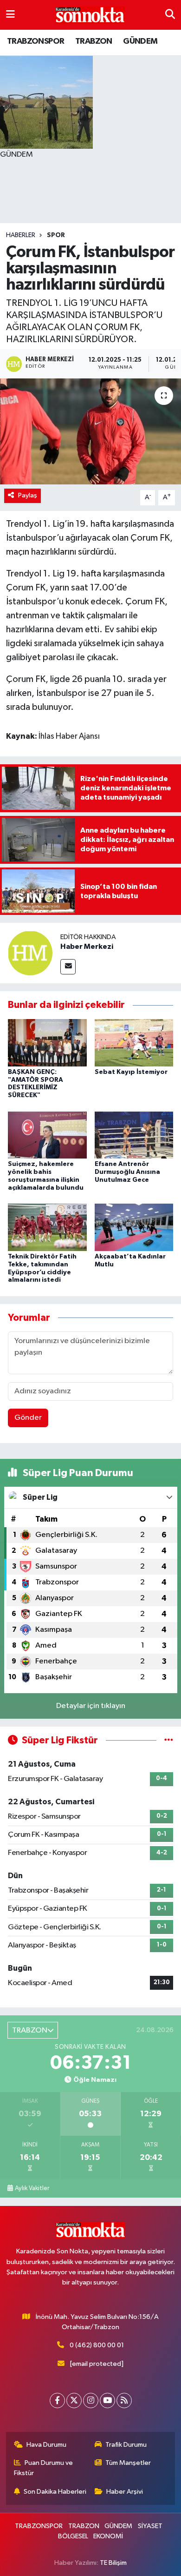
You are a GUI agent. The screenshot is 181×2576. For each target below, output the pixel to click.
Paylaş (28, 495)
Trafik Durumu (126, 2445)
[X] (74, 2401)
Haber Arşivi (125, 2492)
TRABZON (94, 41)
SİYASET (150, 2526)
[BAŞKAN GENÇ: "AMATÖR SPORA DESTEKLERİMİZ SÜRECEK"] (47, 1043)
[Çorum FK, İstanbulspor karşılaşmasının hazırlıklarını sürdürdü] (90, 432)
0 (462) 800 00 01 (97, 2345)
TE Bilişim (113, 2563)
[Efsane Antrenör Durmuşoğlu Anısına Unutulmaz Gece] (134, 1135)
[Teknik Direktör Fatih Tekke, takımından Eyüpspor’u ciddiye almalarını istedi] (47, 1227)
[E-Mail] (68, 967)
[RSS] (124, 2401)
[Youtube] (107, 2401)
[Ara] (170, 15)
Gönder (28, 1418)
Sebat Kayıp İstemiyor (131, 1072)
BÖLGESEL (73, 2536)
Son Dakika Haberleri (55, 2492)
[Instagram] (91, 2401)
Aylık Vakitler (32, 2188)
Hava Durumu (46, 2445)
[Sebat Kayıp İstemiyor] (134, 1043)
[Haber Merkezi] (30, 953)
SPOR (56, 235)
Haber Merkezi (87, 947)
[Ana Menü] (10, 15)
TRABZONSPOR (36, 41)
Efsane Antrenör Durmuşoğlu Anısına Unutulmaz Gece (127, 1172)
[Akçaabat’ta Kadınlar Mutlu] (134, 1227)
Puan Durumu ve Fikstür (44, 2468)
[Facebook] (57, 2401)
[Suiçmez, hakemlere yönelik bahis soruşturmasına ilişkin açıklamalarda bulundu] (47, 1135)
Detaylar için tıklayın (91, 1706)
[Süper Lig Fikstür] (169, 1740)
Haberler (21, 235)
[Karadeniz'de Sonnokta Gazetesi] (90, 15)
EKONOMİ (108, 2536)
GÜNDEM (140, 41)
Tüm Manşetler (128, 2463)
